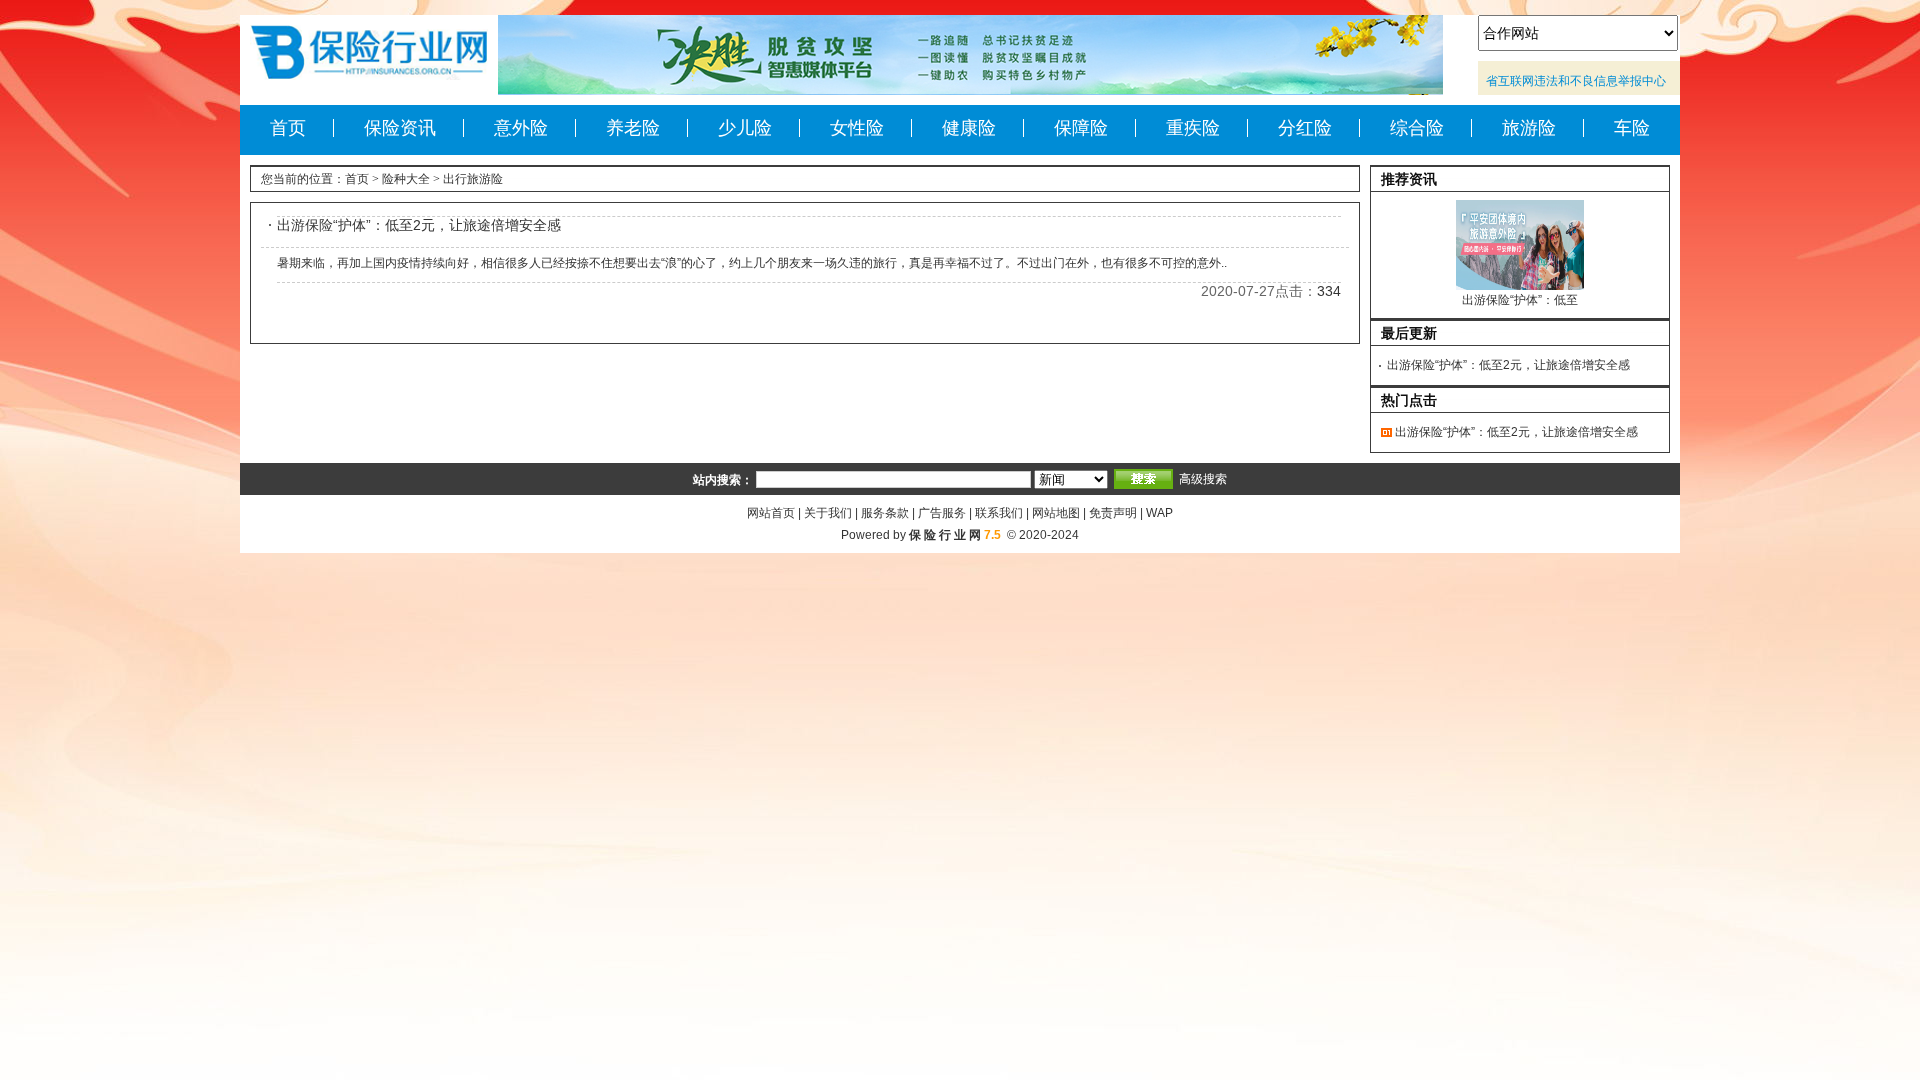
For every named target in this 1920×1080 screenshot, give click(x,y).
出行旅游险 (473, 179)
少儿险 (745, 128)
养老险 (633, 128)
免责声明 (1113, 513)
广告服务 (942, 513)
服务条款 (885, 513)
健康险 (969, 128)
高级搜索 (1203, 479)
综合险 (1417, 128)
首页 (288, 128)
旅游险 (1529, 128)
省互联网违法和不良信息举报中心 (1576, 81)
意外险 (521, 128)
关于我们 (828, 513)
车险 (1632, 128)
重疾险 (1193, 128)
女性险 (857, 128)
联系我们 (999, 513)
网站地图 (1056, 513)
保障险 (1081, 128)
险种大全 (406, 179)
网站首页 (771, 513)
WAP (1159, 513)
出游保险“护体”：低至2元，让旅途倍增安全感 (419, 225)
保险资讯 (400, 128)
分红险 (1305, 128)
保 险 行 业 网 (945, 535)
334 (1329, 291)
